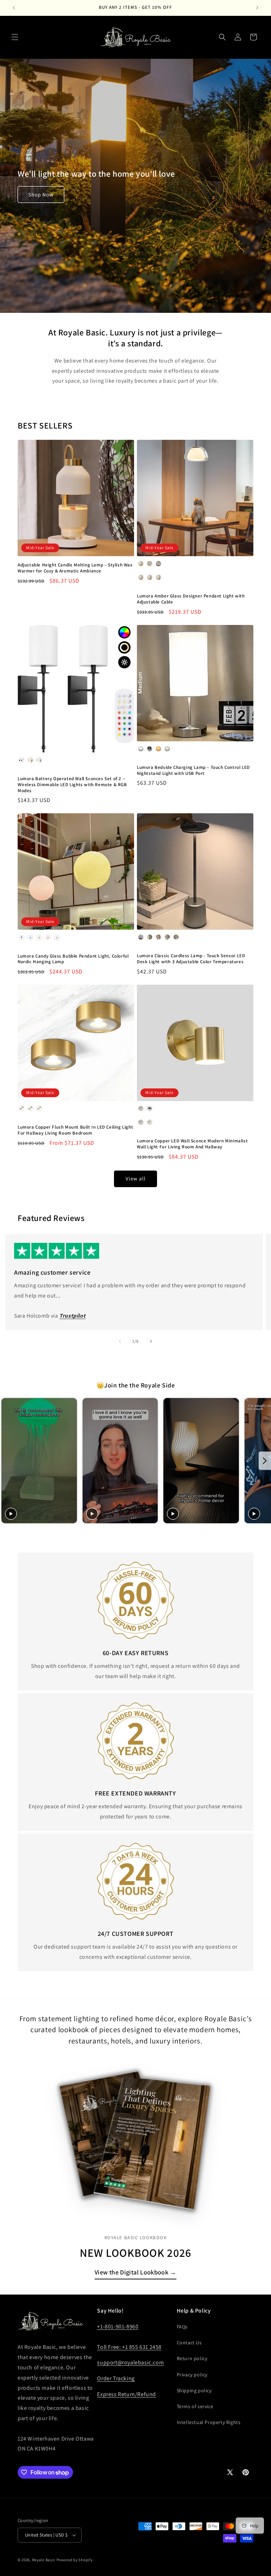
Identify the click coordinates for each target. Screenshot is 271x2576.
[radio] (141, 564)
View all (136, 1178)
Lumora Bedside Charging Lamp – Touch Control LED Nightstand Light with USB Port (193, 770)
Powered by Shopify (75, 2560)
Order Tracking (116, 2378)
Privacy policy (192, 2375)
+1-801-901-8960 (118, 2326)
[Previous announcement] (14, 8)
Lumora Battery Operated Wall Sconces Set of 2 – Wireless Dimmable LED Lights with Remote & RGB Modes (72, 785)
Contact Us (189, 2343)
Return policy (192, 2358)
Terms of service (195, 2406)
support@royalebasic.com (130, 2362)
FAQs (182, 2327)
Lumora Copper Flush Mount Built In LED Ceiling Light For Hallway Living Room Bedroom (75, 1130)
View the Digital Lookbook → (135, 2272)
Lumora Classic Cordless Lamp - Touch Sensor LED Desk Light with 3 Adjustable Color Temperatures (191, 959)
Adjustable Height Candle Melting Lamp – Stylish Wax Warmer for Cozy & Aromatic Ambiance (75, 568)
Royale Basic (44, 2560)
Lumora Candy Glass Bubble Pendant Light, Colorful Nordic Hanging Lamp (73, 959)
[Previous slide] (6, 1461)
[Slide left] (120, 1341)
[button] (15, 37)
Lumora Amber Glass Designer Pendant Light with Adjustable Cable (191, 599)
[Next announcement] (257, 8)
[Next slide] (265, 1461)
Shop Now (41, 195)
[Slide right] (151, 1341)
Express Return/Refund (127, 2394)
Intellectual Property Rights (209, 2422)
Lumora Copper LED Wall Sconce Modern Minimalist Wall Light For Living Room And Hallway (192, 1144)
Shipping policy (194, 2390)
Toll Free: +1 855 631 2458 (129, 2347)
